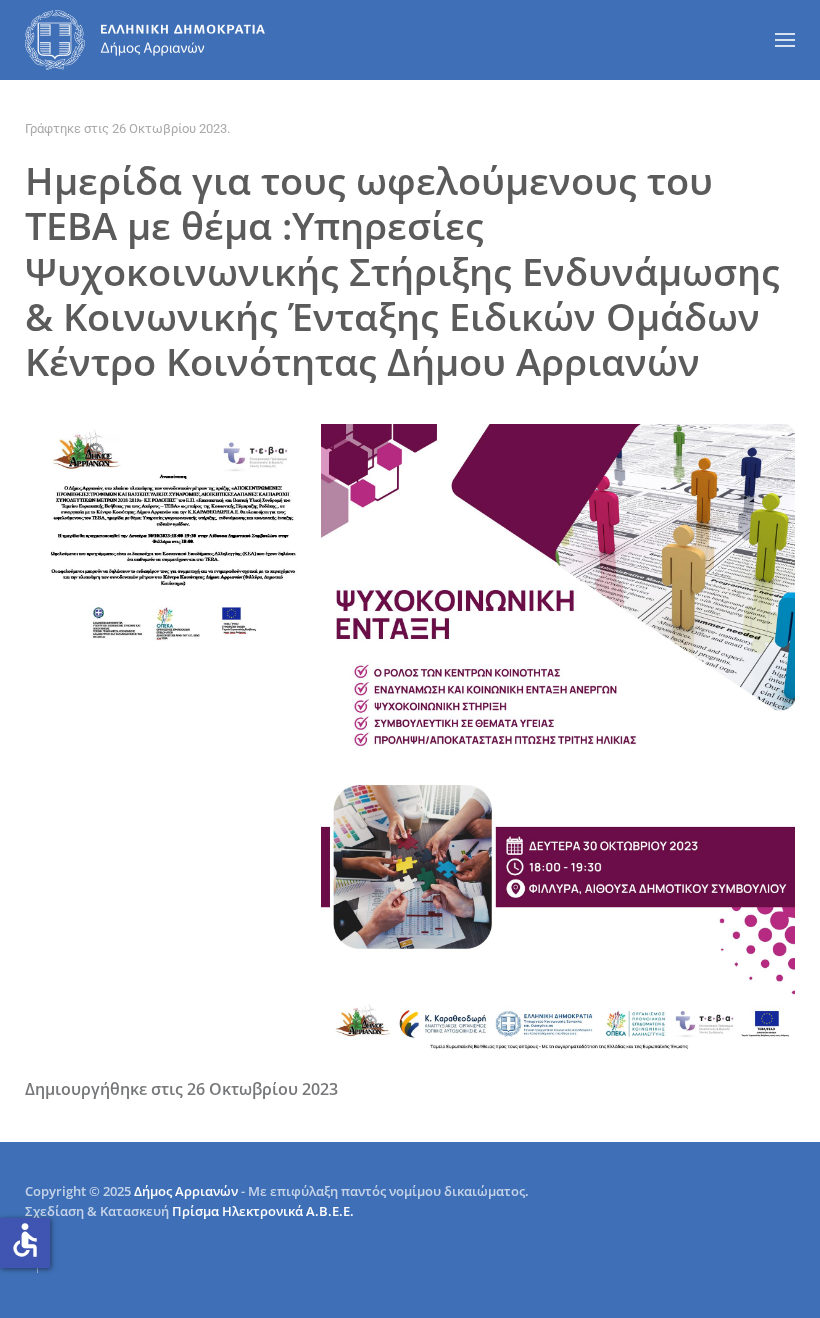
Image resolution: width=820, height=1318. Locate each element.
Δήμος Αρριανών (186, 1191)
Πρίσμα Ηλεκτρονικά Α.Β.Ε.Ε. (263, 1211)
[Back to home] (145, 40)
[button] (785, 40)
